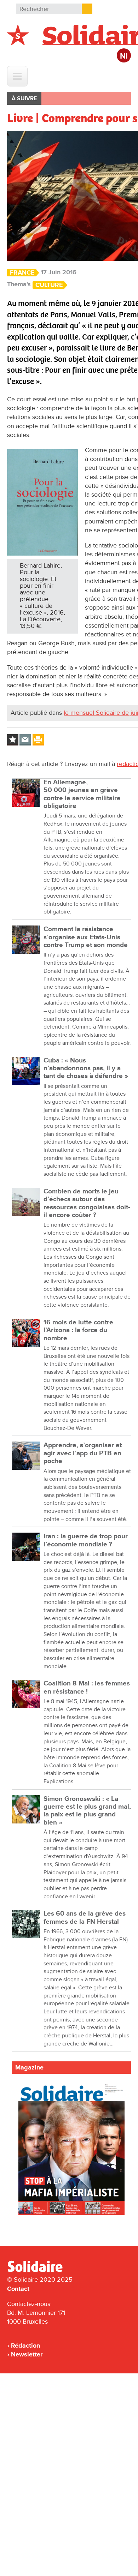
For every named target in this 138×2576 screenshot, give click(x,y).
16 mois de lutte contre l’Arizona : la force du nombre (78, 1330)
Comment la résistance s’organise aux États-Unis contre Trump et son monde (86, 937)
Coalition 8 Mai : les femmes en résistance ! (87, 1687)
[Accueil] (38, 2271)
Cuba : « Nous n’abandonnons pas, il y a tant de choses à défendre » (86, 1068)
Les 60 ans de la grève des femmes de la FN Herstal (85, 1918)
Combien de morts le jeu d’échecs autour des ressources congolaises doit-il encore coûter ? (87, 1203)
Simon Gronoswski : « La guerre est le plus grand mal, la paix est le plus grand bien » (87, 1811)
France (22, 273)
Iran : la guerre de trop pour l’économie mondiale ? (86, 1540)
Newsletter (27, 2354)
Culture (49, 285)
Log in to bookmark (13, 740)
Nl (124, 56)
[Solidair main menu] (17, 76)
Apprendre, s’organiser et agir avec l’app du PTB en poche (83, 1453)
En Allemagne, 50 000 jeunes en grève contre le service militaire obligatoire (82, 794)
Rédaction (25, 2346)
